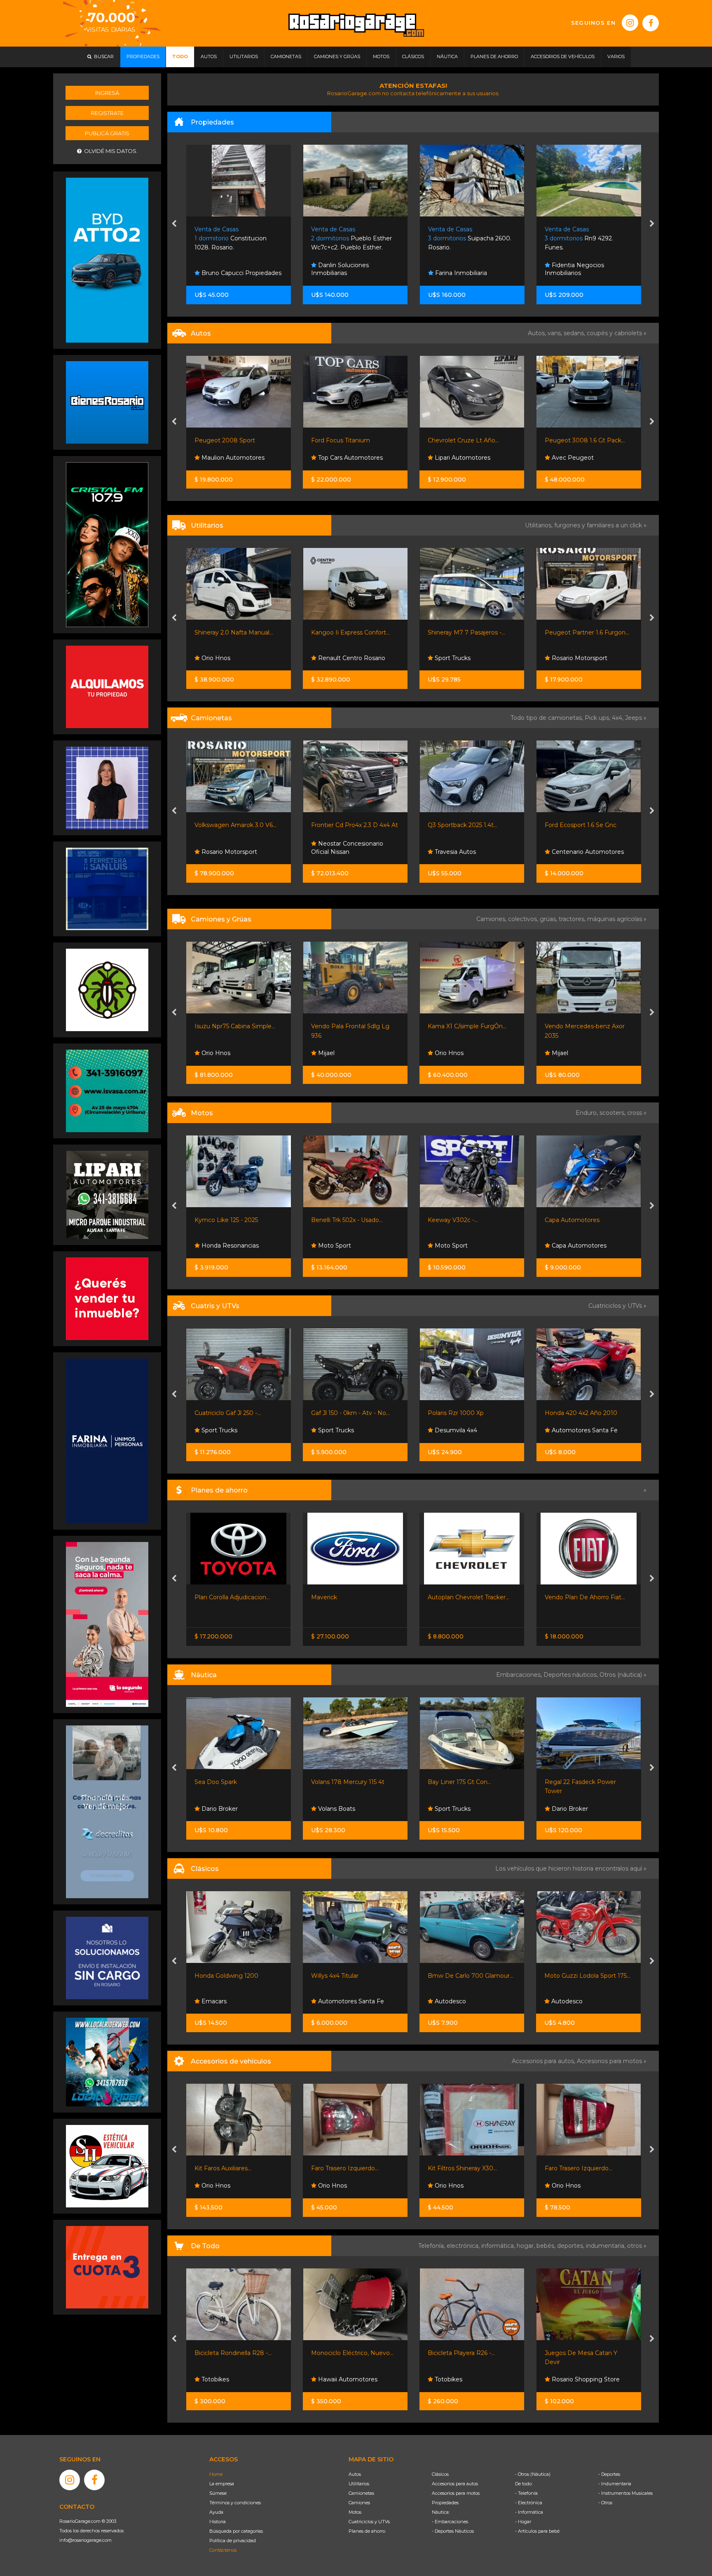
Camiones (359, 2503)
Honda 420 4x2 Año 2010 (464, 1413)
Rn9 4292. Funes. (345, 239)
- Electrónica (529, 2503)
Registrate (107, 113)
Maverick (207, 1597)
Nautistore (566, 1809)
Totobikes (331, 2379)
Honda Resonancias (580, 1246)
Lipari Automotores (345, 458)
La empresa (222, 2484)
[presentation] (174, 224)
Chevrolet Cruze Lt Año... (347, 440)
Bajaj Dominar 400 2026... (581, 1220)
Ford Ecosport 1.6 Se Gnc (464, 825)
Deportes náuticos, (571, 1675)
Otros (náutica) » (623, 1675)
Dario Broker (452, 1809)
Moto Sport (217, 1246)
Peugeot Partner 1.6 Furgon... (470, 632)
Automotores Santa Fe (467, 1430)
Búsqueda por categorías (236, 2531)
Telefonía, (432, 2246)
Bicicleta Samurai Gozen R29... (588, 2353)
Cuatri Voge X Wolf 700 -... (582, 1413)
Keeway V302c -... (336, 1220)
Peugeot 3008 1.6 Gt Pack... (468, 440)
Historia (218, 2522)
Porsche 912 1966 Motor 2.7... (586, 1976)
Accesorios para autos (455, 2484)
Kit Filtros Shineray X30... (346, 2168)
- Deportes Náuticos (453, 2531)
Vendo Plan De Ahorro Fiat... (468, 1597)
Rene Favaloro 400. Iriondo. (585, 239)
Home (216, 2474)
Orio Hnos (565, 852)
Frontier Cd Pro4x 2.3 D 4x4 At (238, 825)
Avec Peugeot (455, 458)
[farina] (107, 1441)
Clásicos (440, 2474)
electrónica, (464, 2246)
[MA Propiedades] (107, 1298)
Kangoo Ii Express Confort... (234, 632)
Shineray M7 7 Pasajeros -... (350, 632)
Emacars (563, 658)
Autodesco (333, 2001)
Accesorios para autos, (544, 2061)
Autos (355, 2474)
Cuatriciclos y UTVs (369, 2522)
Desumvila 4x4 (338, 1430)
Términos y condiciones (235, 2503)
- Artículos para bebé (537, 2531)
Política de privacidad (233, 2541)
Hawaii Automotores (230, 2379)
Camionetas (361, 2493)
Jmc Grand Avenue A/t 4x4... (585, 825)
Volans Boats (219, 1809)
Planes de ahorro (367, 2531)
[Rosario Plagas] (107, 990)
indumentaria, (607, 2246)
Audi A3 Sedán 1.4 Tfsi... (577, 440)
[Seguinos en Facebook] (651, 23)
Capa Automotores (456, 1220)
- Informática (529, 2512)
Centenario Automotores (470, 852)
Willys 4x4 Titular (218, 1976)
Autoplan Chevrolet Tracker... (352, 1597)
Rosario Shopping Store (468, 2379)
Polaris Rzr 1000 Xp (339, 1413)
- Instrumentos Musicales (625, 2493)
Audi (557, 458)
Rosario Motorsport (462, 658)
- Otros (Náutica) (533, 2474)
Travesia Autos (338, 852)
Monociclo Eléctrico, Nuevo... (236, 2353)
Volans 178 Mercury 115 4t (231, 1782)
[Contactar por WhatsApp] (107, 402)
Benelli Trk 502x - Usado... (230, 1220)
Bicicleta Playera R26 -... (345, 2353)
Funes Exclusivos (575, 2001)
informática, (499, 2246)
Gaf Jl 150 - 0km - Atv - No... (234, 1413)
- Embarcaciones (450, 2522)
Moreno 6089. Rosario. (468, 239)
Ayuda (216, 2512)
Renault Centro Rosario (234, 658)
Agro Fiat (558, 1597)
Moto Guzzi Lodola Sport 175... (471, 1976)
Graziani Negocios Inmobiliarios (457, 269)
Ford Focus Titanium (224, 440)
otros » (637, 2246)
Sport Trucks (335, 658)
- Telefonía (526, 2493)
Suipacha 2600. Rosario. (236, 239)
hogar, (527, 2246)
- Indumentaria (615, 2484)
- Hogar (523, 2522)
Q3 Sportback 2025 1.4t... (346, 825)
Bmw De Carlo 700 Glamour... (354, 1976)
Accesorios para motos (609, 2061)
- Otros (605, 2503)
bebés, (547, 2246)
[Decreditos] (107, 1811)
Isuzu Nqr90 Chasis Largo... (584, 1026)
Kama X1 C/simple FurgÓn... (350, 1026)
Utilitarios (359, 2484)
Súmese (218, 2493)
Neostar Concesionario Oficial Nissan (231, 848)
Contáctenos (223, 2550)
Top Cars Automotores (233, 458)
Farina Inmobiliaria (227, 273)
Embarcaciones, (520, 1675)
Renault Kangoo (568, 632)
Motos (355, 2512)
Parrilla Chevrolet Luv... (577, 2168)
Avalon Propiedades (579, 273)
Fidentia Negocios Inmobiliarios (341, 269)
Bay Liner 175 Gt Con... (343, 1782)
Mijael (209, 1053)
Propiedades (445, 2503)
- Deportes (609, 2474)
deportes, (571, 2246)
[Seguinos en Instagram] (630, 23)
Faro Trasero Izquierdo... (228, 2168)
